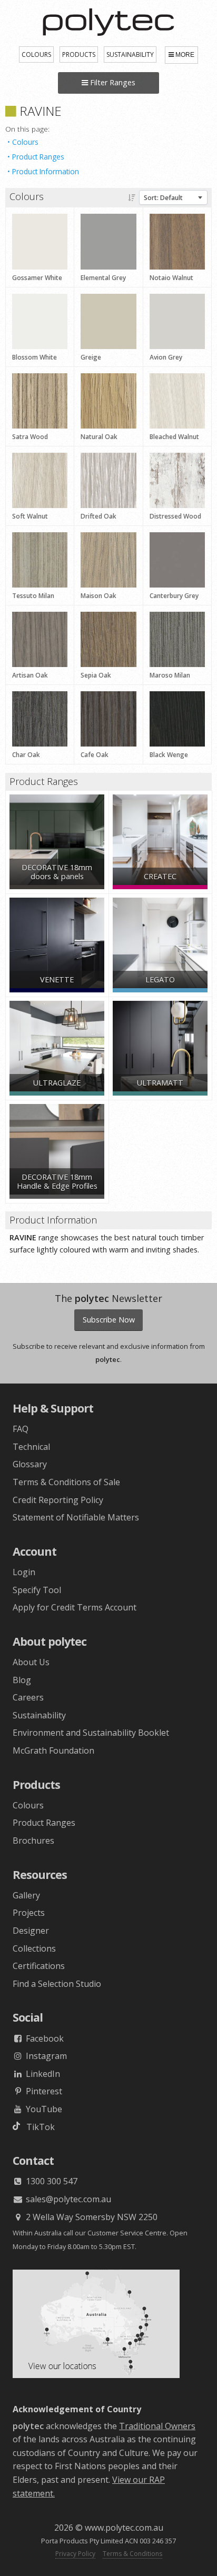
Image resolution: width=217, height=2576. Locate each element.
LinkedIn (42, 2074)
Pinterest (43, 2091)
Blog (22, 1680)
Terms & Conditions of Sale (66, 1482)
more (185, 55)
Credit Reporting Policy (58, 1500)
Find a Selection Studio (57, 1984)
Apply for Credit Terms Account (75, 1607)
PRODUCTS (79, 54)
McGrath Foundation (53, 1751)
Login (24, 1572)
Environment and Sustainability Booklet (91, 1733)
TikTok (37, 2127)
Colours (25, 142)
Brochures (33, 1841)
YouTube (43, 2109)
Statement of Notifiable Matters (76, 1517)
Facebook (44, 2038)
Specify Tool (37, 1590)
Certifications (39, 1966)
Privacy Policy (75, 2554)
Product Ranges (38, 157)
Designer (31, 1931)
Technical (31, 1447)
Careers (28, 1697)
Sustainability (39, 1715)
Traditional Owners (157, 2426)
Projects (29, 1913)
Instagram (45, 2056)
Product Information (46, 171)
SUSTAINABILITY (130, 54)
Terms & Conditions (132, 2554)
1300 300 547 (51, 2181)
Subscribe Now (109, 1320)
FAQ (21, 1429)
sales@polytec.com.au (67, 2199)
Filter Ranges (112, 82)
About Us (31, 1662)
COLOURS (36, 54)
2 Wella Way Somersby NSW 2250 (91, 2217)
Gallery (26, 1895)
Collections (34, 1948)
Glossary (30, 1464)
